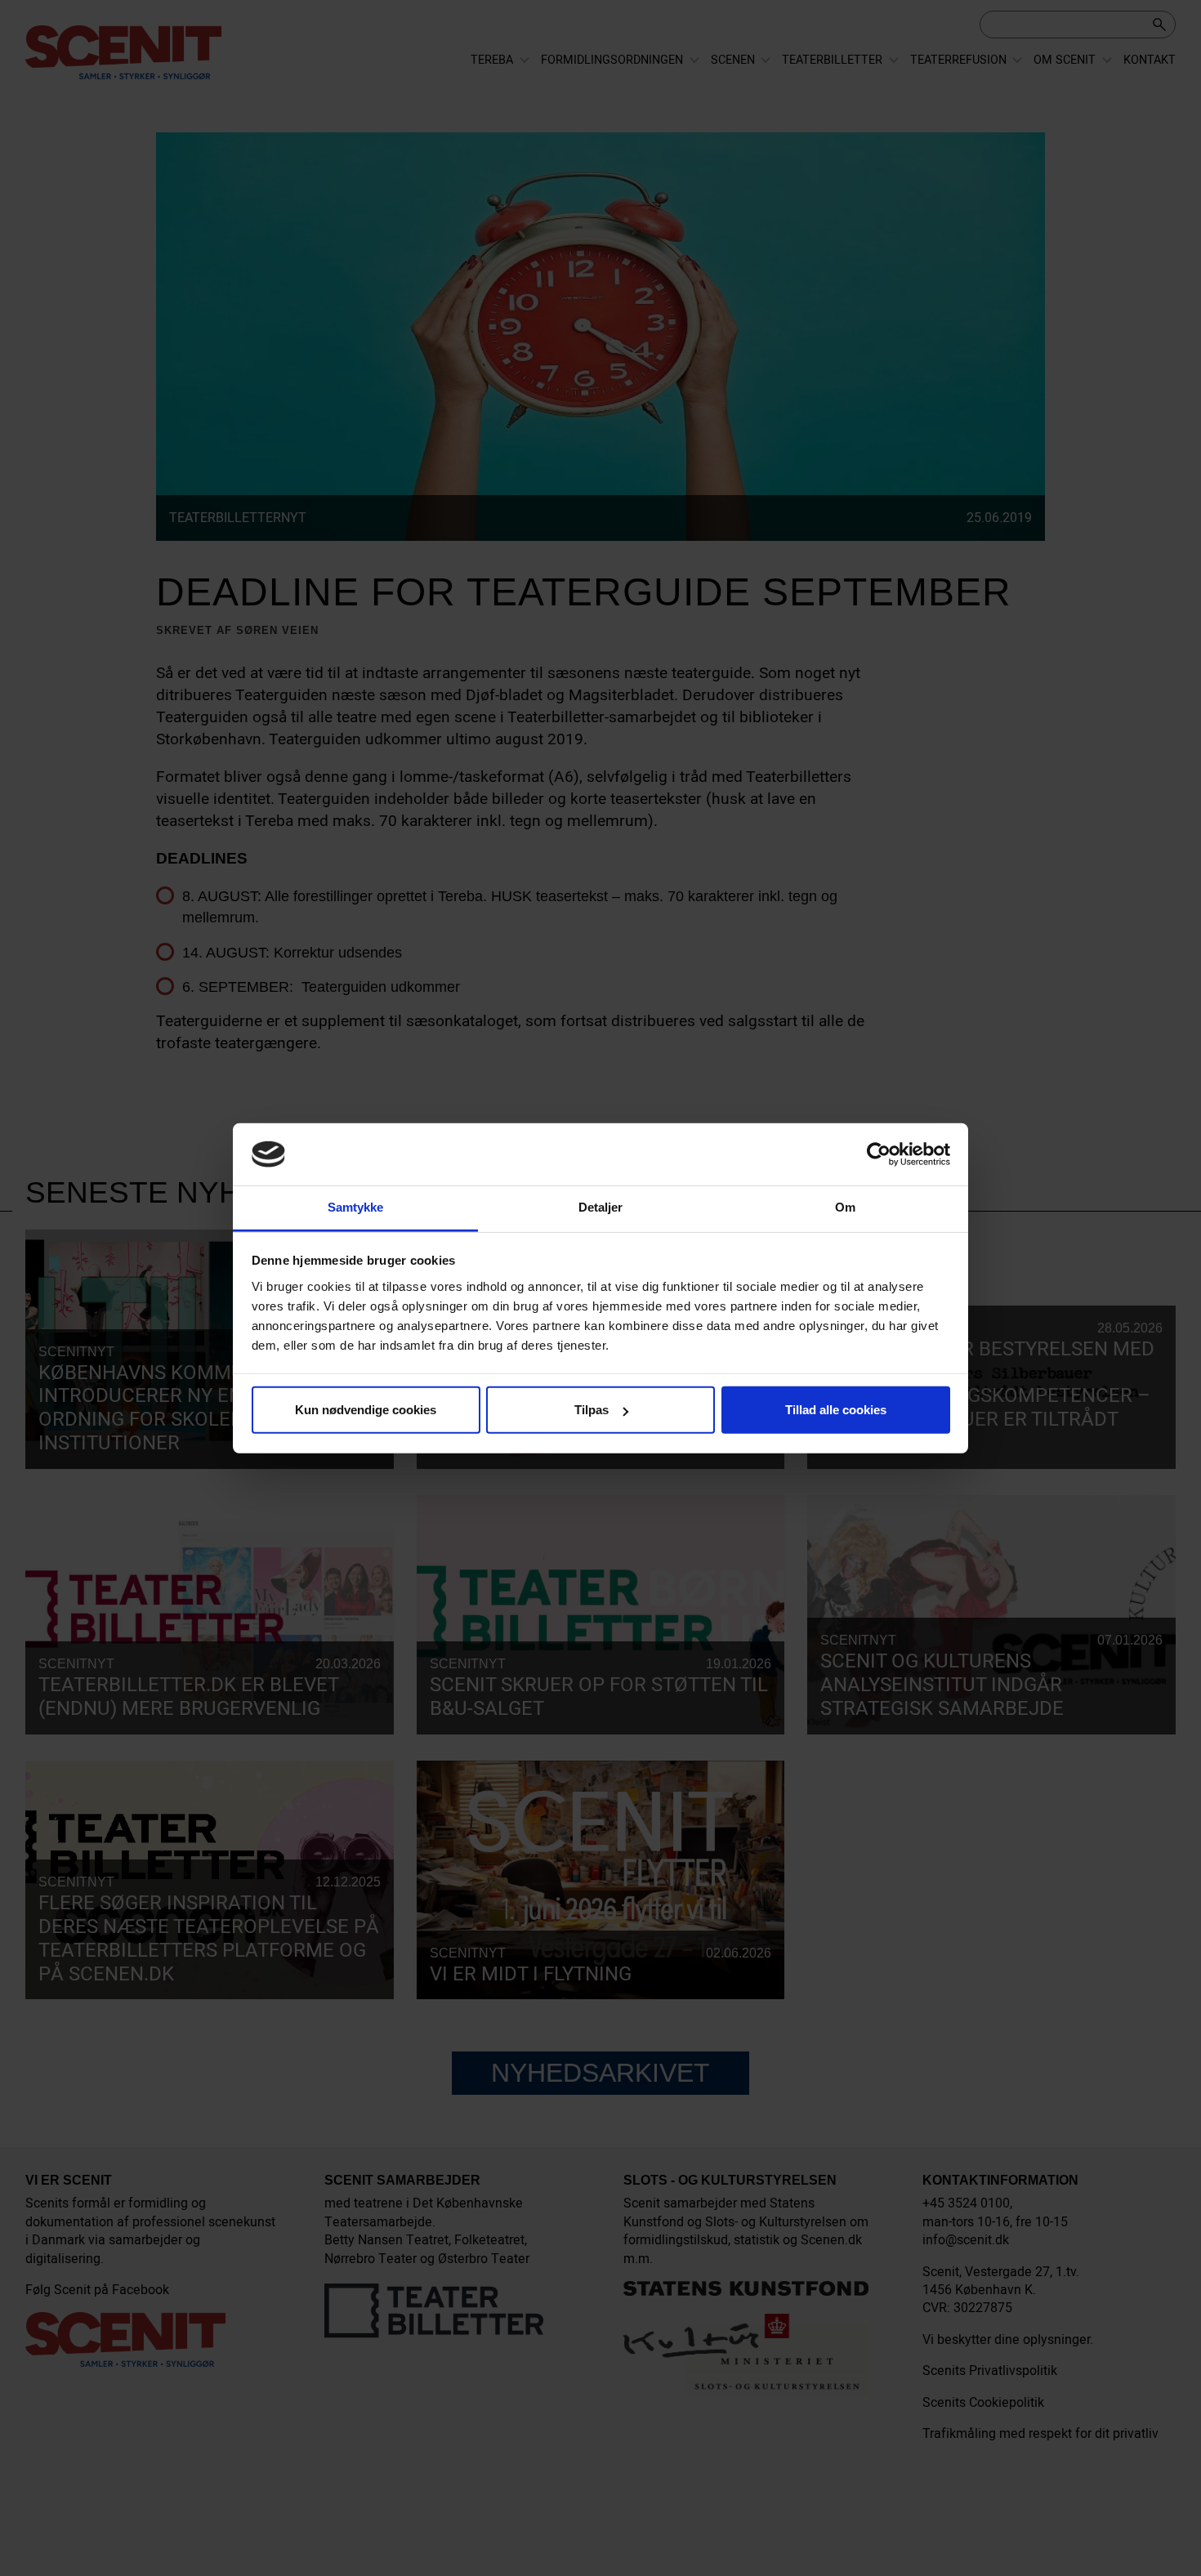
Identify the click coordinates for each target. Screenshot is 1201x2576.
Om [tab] (845, 1207)
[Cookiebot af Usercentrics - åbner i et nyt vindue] (879, 1154)
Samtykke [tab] (356, 1207)
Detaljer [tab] (601, 1207)
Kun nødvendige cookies (366, 1410)
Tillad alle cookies (836, 1410)
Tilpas (592, 1410)
